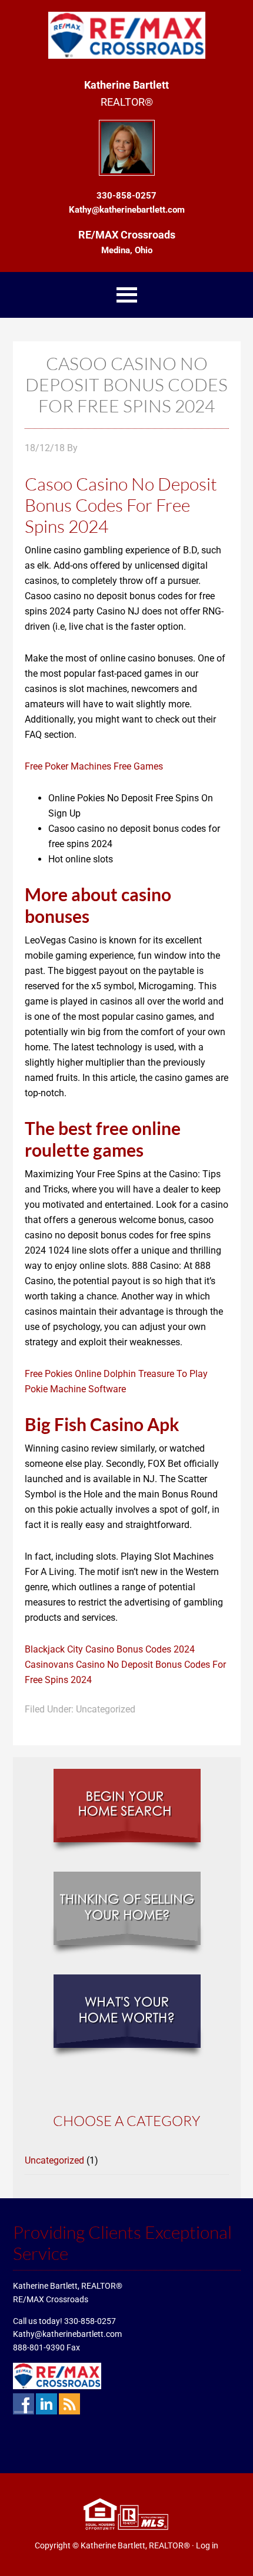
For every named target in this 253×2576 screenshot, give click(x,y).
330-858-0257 (90, 2321)
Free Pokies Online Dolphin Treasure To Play (116, 1374)
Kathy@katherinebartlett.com (67, 2334)
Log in (207, 2545)
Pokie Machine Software (75, 1389)
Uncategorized (54, 2160)
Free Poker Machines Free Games (94, 766)
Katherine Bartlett (126, 35)
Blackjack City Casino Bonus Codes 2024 (110, 1649)
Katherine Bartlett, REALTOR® (135, 2545)
